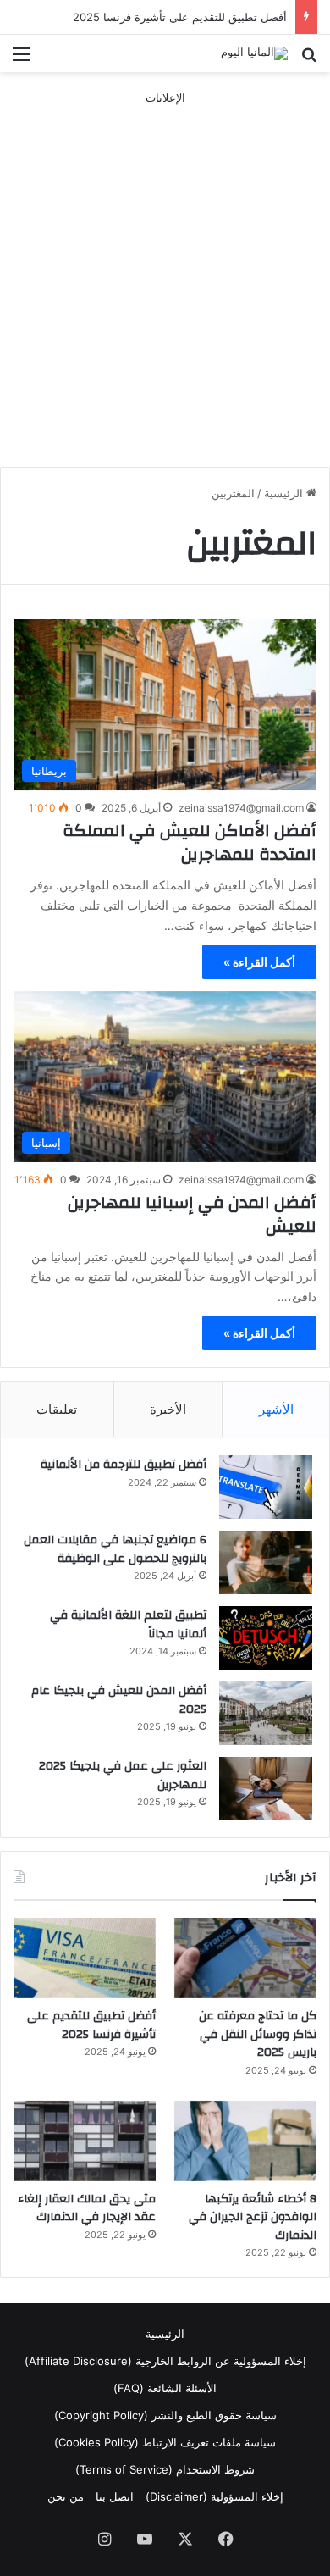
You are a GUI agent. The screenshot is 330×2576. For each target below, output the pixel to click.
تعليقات (57, 1409)
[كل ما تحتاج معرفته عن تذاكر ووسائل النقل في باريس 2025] (245, 1958)
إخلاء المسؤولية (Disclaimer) (214, 2496)
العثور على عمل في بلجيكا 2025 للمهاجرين (123, 1776)
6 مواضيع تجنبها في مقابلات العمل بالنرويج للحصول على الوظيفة (115, 1549)
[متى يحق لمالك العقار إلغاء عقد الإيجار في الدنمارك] (85, 2141)
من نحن (66, 2496)
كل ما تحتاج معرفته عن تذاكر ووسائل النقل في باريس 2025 (258, 2034)
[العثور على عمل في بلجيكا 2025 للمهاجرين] (266, 1789)
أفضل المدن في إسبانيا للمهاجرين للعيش (192, 1214)
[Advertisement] (165, 272)
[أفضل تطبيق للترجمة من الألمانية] (266, 1487)
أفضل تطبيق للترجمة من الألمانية (124, 1465)
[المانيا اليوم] (254, 53)
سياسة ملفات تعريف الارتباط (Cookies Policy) (165, 2442)
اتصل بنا (115, 2496)
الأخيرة (168, 1409)
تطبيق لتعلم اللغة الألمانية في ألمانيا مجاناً (128, 1625)
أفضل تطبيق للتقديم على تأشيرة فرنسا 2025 (180, 17)
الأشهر (276, 1409)
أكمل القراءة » (259, 962)
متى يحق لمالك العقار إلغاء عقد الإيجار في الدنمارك (87, 2208)
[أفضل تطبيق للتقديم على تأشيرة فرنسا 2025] (85, 1958)
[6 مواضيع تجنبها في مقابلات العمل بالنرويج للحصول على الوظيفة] (266, 1562)
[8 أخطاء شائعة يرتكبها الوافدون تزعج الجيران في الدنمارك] (245, 2141)
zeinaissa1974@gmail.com (241, 808)
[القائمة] (21, 60)
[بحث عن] (309, 60)
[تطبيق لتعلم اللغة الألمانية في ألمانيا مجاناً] (266, 1638)
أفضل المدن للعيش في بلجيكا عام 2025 (119, 1700)
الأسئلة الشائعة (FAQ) (165, 2388)
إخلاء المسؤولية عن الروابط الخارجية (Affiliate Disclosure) (165, 2361)
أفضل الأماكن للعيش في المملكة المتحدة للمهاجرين (190, 842)
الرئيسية (285, 493)
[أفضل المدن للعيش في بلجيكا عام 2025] (266, 1713)
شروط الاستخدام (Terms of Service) (165, 2469)
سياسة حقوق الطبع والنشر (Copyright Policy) (165, 2415)
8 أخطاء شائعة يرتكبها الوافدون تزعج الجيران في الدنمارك (253, 2217)
